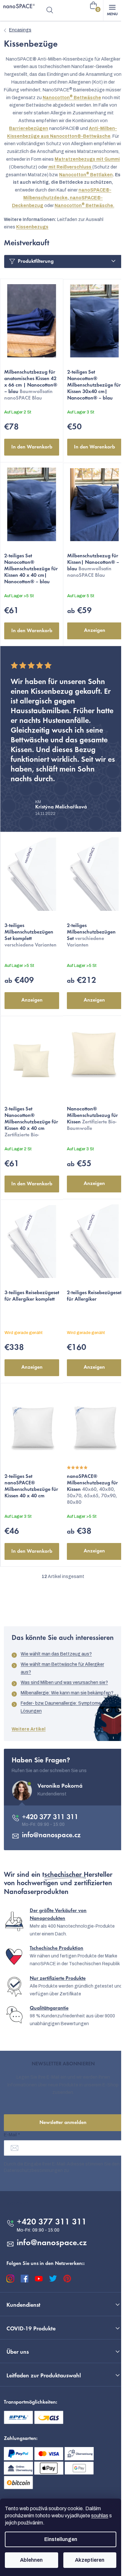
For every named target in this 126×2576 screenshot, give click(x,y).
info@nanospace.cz (51, 1836)
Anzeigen (95, 631)
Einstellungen (61, 2539)
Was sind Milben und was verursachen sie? (64, 1683)
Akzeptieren (90, 2560)
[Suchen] (50, 10)
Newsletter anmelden (63, 2123)
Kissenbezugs (32, 227)
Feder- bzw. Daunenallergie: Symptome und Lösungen (65, 1707)
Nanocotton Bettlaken (86, 175)
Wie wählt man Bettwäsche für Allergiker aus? (62, 1668)
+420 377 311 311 (50, 1817)
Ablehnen (31, 2560)
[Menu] (112, 10)
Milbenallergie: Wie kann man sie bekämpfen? (67, 1693)
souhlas (100, 2516)
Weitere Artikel (29, 1729)
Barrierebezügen (29, 128)
